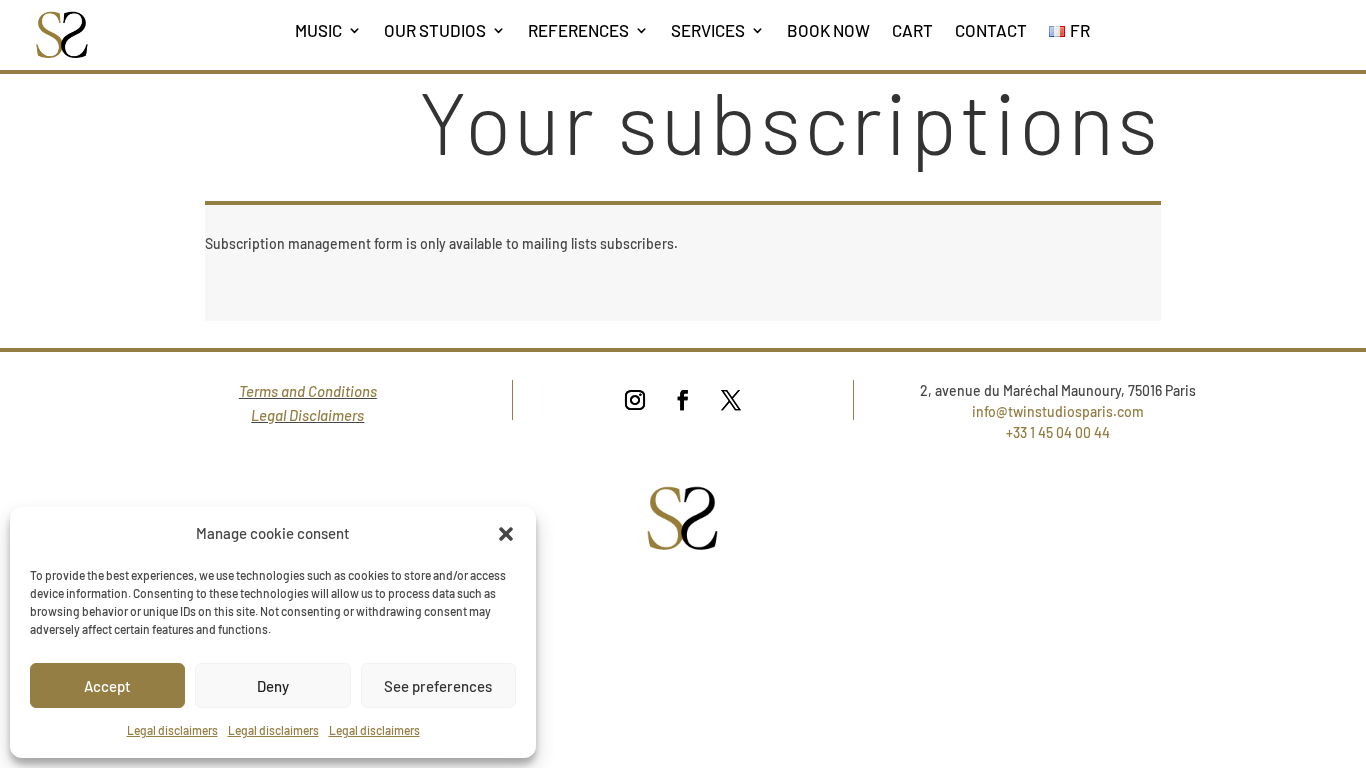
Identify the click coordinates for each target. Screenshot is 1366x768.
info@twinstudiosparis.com (1058, 411)
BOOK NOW (828, 30)
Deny (273, 686)
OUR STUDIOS (435, 30)
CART (912, 30)
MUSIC (318, 30)
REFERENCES (578, 30)
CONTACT (991, 30)
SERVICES (708, 30)
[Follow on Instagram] (635, 400)
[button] (506, 534)
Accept (107, 686)
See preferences (438, 686)
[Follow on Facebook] (683, 400)
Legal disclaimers (172, 730)
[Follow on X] (731, 400)
